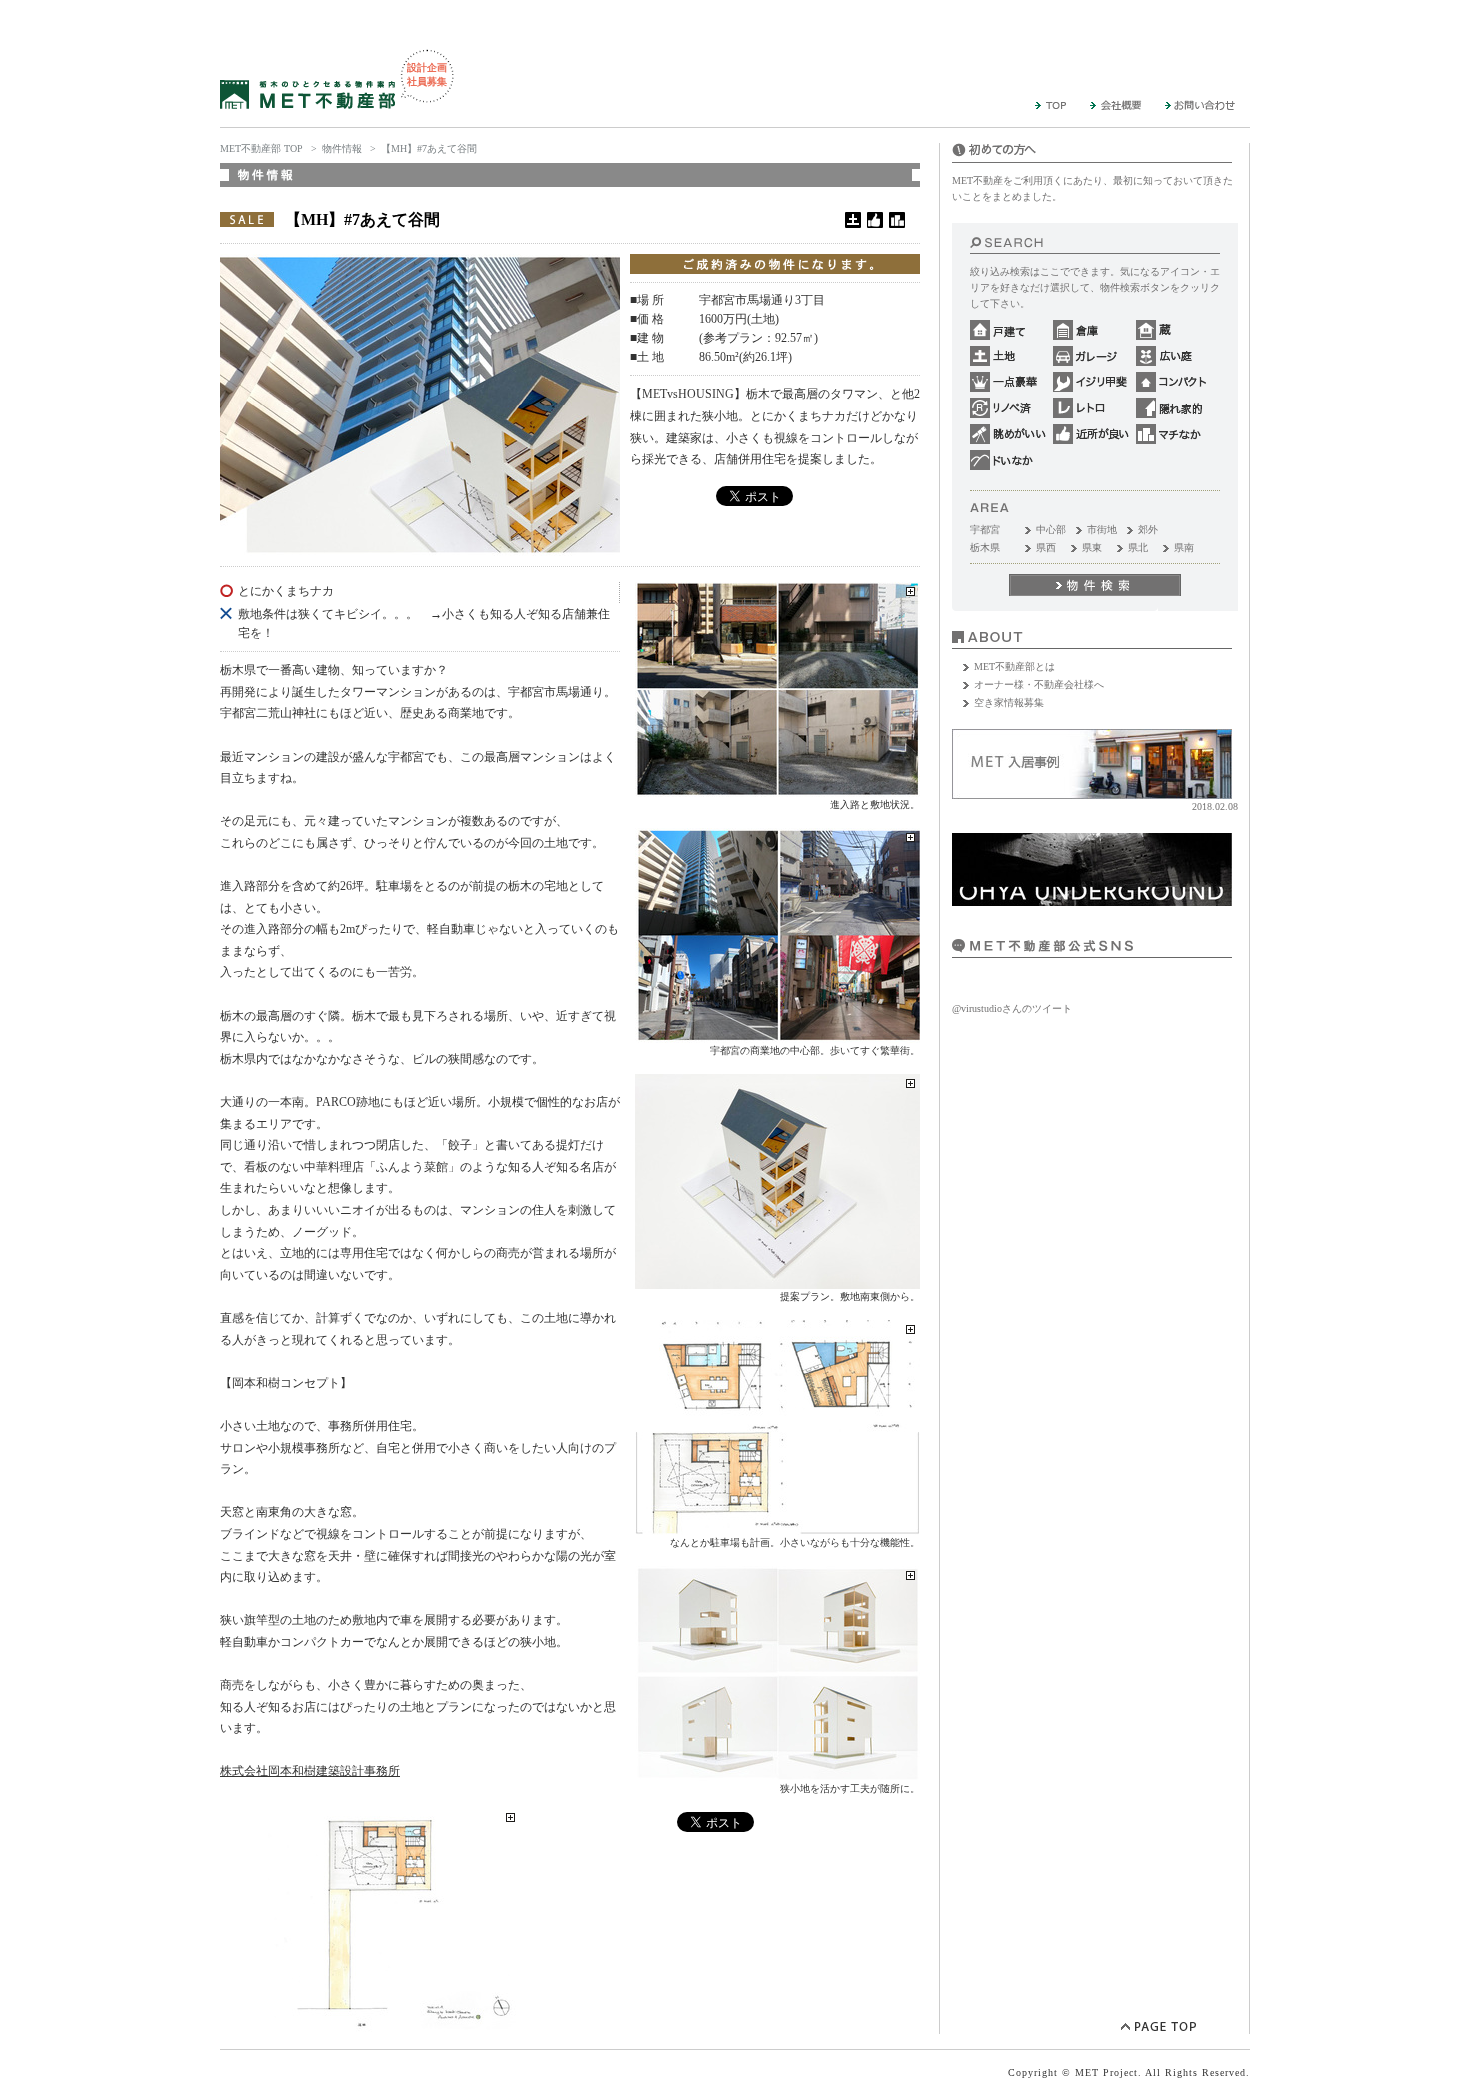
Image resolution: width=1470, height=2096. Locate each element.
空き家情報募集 (1009, 702)
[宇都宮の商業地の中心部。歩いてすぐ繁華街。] (777, 1034)
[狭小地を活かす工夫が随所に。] (777, 1772)
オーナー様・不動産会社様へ (1039, 684)
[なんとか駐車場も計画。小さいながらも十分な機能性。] (777, 1526)
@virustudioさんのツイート (1012, 1008)
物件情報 (342, 148)
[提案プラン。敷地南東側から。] (777, 1280)
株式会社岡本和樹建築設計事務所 (310, 1771)
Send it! (1095, 585)
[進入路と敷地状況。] (777, 788)
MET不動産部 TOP (261, 148)
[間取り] (370, 2024)
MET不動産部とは (1014, 666)
